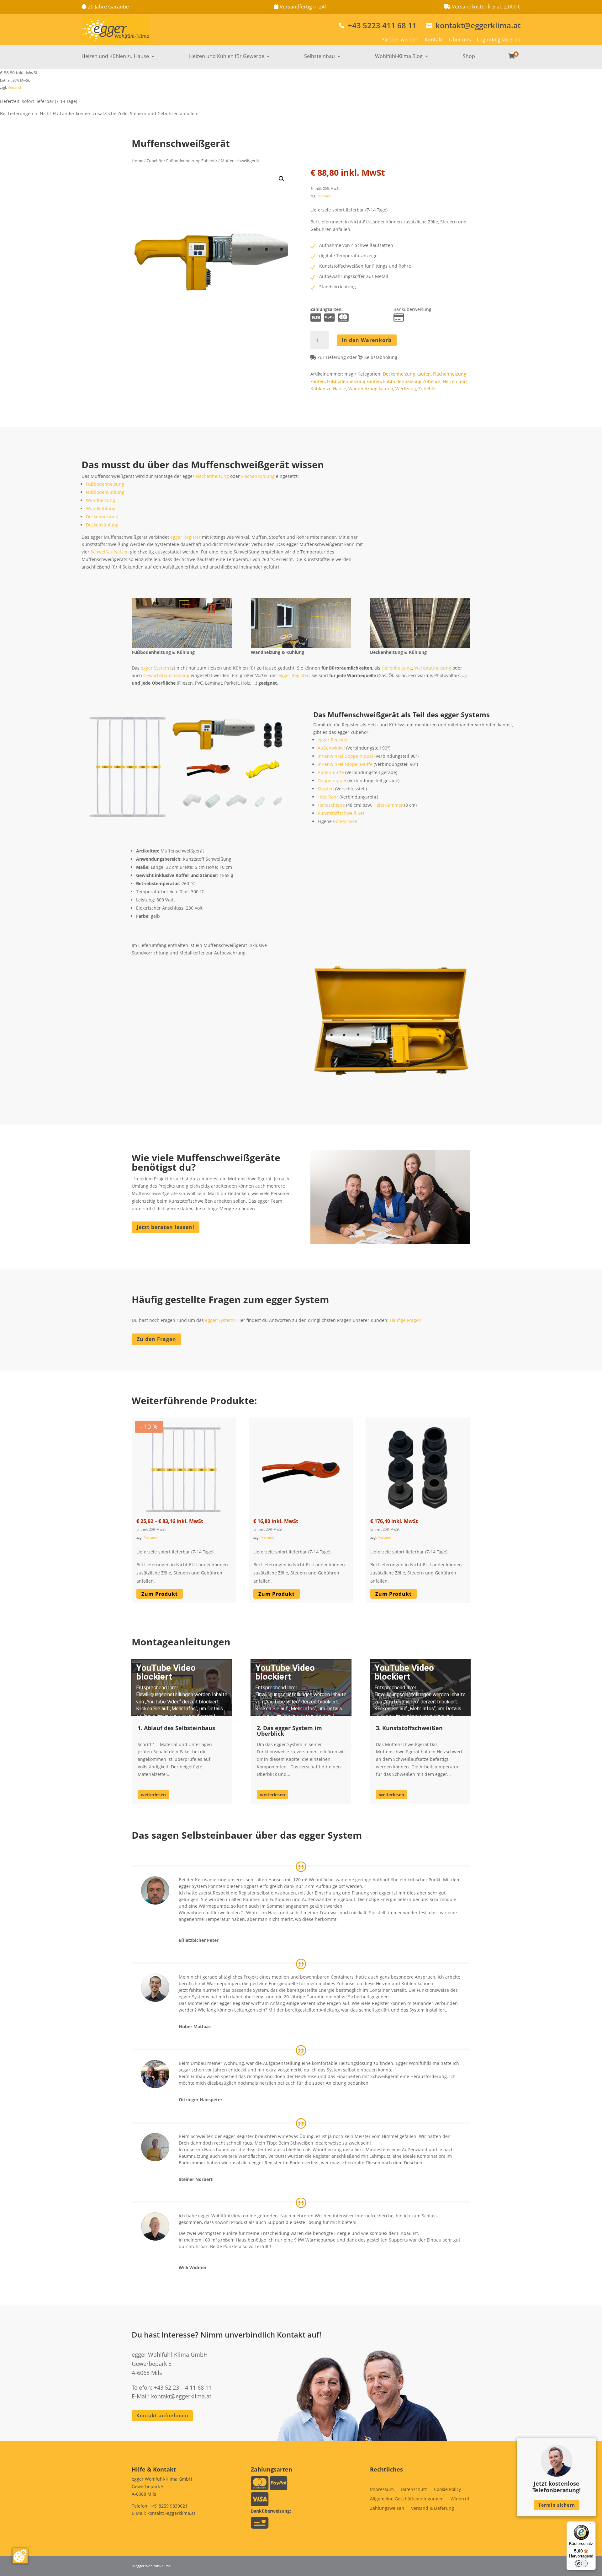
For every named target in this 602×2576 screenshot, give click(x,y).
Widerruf (460, 2499)
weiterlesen (153, 1795)
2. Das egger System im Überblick (289, 1731)
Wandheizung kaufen (371, 389)
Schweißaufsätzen (110, 552)
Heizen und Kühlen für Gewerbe (227, 57)
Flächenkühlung (258, 476)
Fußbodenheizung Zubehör (192, 161)
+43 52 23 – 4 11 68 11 (183, 2387)
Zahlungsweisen (387, 2509)
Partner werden (400, 40)
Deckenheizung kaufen (407, 374)
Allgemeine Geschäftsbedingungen (407, 2499)
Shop (469, 57)
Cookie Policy (447, 2490)
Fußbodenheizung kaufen (354, 381)
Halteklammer (388, 805)
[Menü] (592, 2525)
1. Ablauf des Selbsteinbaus (176, 1728)
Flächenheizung (212, 476)
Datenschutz (414, 2490)
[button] (282, 179)
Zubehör (155, 161)
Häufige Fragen (406, 1320)
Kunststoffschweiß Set (341, 813)
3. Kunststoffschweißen (409, 1728)
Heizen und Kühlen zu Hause (115, 57)
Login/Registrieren (499, 40)
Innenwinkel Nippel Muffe (345, 764)
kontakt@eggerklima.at (473, 25)
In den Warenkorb (367, 340)
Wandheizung (100, 500)
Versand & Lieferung (433, 2509)
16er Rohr (328, 797)
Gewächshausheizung (166, 675)
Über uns (460, 40)
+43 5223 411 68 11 (378, 25)
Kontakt (434, 40)
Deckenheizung (102, 517)
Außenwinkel (331, 748)
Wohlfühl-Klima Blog (399, 57)
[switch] (581, 2563)
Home (137, 161)
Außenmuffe (331, 772)
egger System (155, 668)
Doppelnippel (332, 780)
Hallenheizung (397, 668)
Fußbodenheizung (105, 484)
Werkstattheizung (433, 668)
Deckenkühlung (102, 525)
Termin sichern (557, 2505)
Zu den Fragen (156, 1339)
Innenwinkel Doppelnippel (345, 756)
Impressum (382, 2490)
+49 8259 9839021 (169, 2506)
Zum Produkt (160, 1594)
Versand (14, 87)
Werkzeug (406, 389)
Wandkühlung (101, 508)
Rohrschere (345, 821)
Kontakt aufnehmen (162, 2415)
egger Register (185, 537)
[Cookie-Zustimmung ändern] (20, 2556)
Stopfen (326, 789)
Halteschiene (331, 805)
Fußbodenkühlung (105, 492)
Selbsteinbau (319, 57)
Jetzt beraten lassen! (166, 1227)
